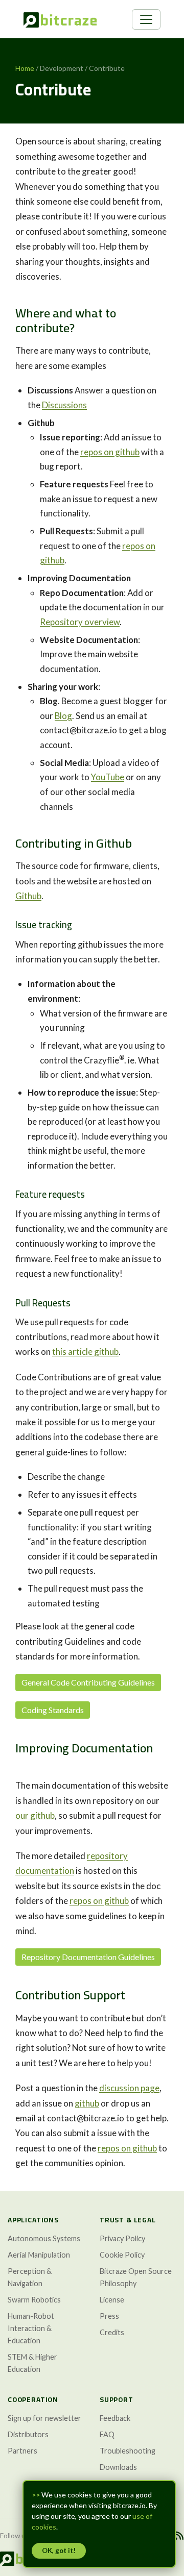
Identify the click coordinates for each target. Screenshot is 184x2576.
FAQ (107, 2434)
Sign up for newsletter (44, 2418)
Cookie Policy (122, 2255)
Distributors (28, 2434)
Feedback (115, 2418)
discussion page (129, 2088)
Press (109, 2316)
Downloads (118, 2467)
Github (28, 896)
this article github (85, 1352)
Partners (22, 2451)
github (87, 2103)
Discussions (64, 405)
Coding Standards (53, 1710)
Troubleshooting (128, 2451)
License (112, 2300)
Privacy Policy (122, 2238)
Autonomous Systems (44, 2238)
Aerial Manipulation (39, 2255)
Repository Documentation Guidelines (88, 1957)
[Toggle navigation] (146, 19)
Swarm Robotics (34, 2300)
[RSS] (179, 2536)
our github (35, 1815)
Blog (63, 716)
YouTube (108, 777)
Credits (112, 2332)
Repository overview (80, 622)
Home (25, 68)
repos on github (110, 452)
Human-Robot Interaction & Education (31, 2328)
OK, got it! (59, 2550)
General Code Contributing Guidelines (88, 1682)
